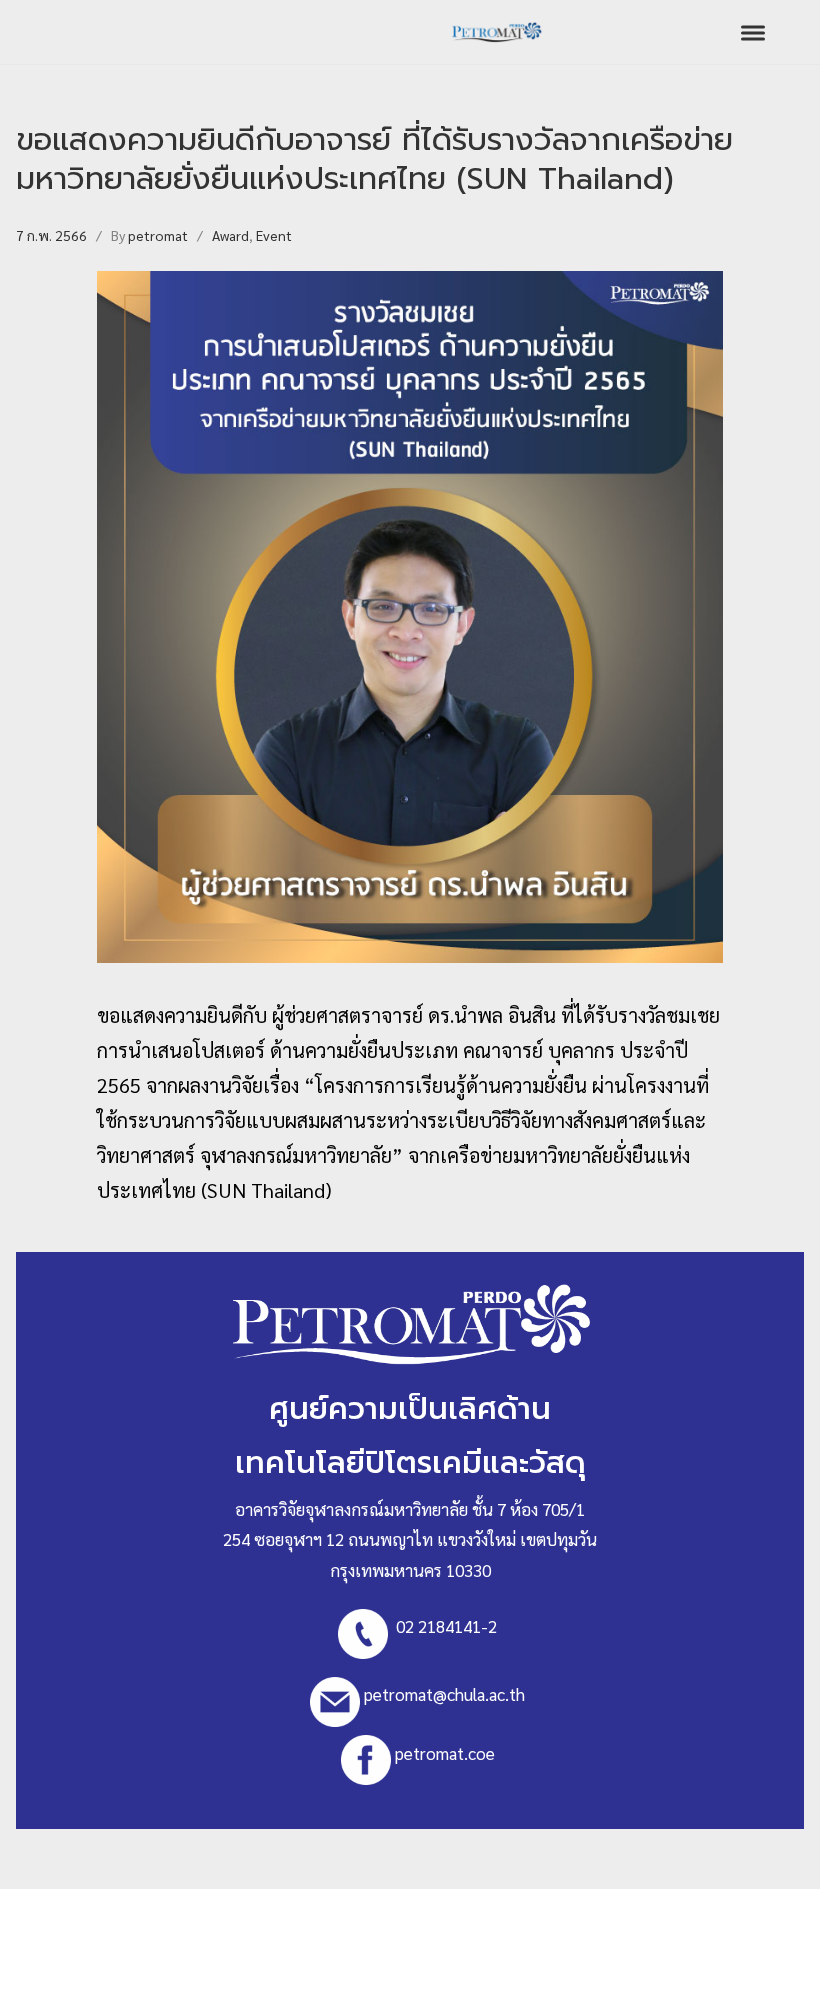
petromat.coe (445, 1752)
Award (230, 235)
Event (274, 235)
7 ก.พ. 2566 (51, 235)
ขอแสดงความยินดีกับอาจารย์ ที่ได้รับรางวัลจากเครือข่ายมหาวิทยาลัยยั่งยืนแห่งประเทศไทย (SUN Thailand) (374, 159)
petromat (158, 235)
